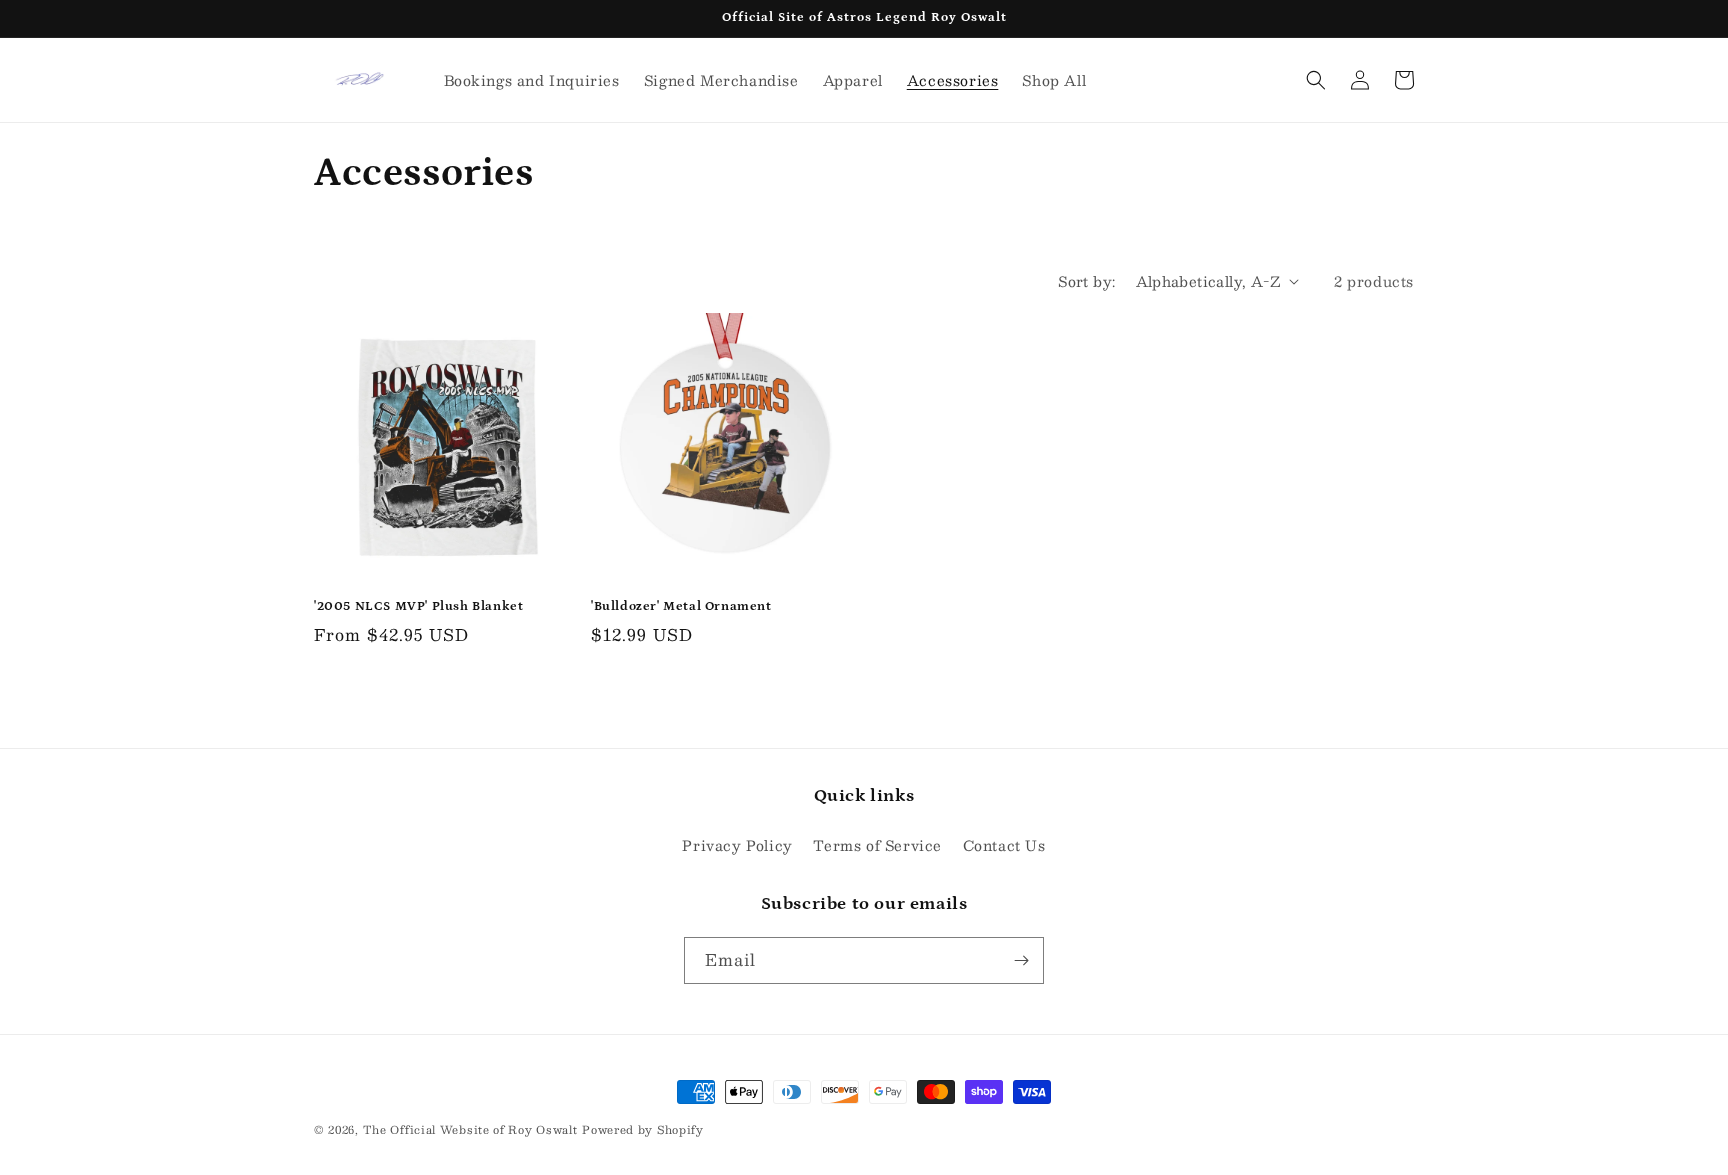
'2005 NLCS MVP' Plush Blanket (418, 606)
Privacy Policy (737, 845)
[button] (1316, 80)
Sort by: (1086, 281)
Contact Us (1004, 845)
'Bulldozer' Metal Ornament (681, 606)
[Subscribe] (1021, 960)
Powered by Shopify (643, 1129)
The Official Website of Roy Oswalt (470, 1129)
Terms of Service (877, 845)
